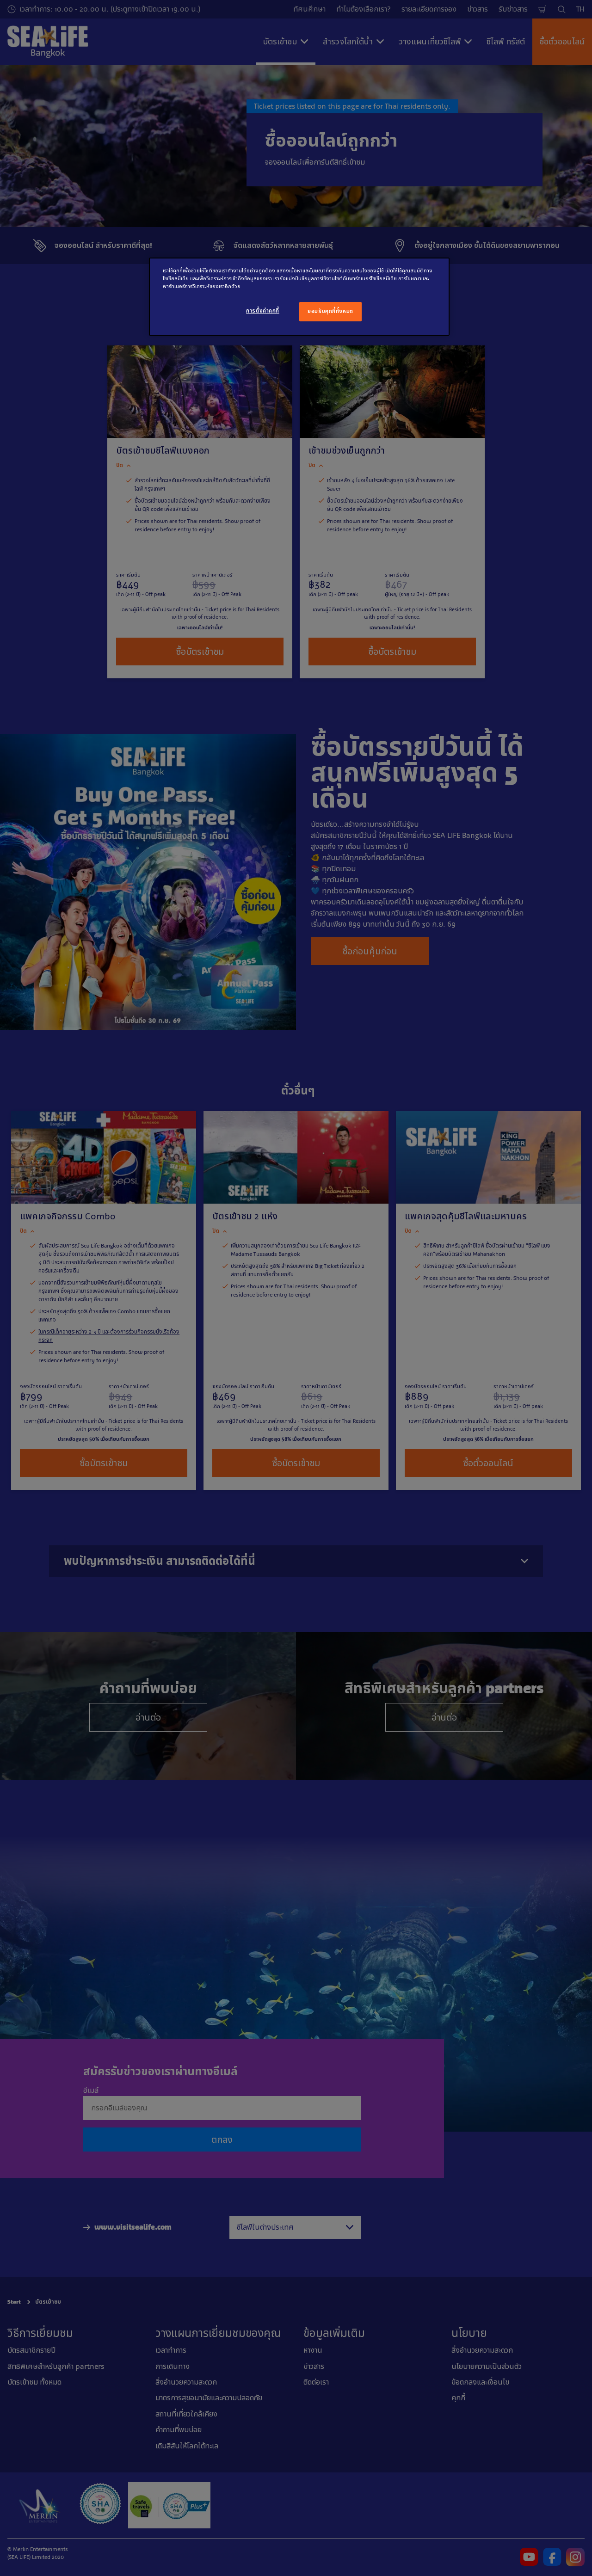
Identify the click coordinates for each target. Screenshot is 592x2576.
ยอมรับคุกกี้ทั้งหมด (330, 311)
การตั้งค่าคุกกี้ (263, 311)
